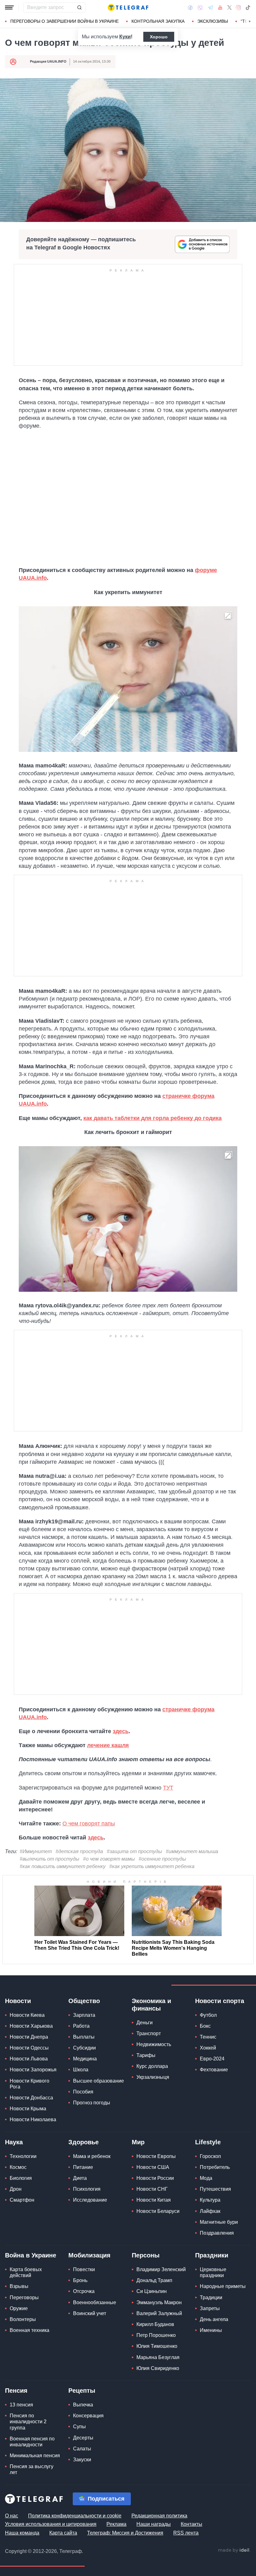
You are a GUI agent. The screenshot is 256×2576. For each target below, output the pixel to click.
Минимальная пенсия (35, 2456)
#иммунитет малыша (192, 1851)
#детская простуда (79, 1851)
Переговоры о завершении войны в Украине (64, 21)
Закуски (82, 2460)
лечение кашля (108, 1745)
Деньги (145, 2023)
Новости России (155, 2178)
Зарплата (84, 2015)
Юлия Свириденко (158, 2368)
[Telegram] (210, 7)
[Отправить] (79, 7)
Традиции (211, 2297)
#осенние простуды (162, 1859)
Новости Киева (27, 2015)
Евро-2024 (212, 2059)
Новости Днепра (29, 2037)
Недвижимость (154, 2044)
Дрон (16, 2189)
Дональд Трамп (154, 2280)
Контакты (192, 2524)
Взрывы (19, 2286)
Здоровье (84, 2142)
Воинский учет (90, 2313)
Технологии (23, 2156)
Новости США (153, 2167)
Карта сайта (63, 2533)
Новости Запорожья (33, 2070)
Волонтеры (23, 2319)
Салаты (82, 2449)
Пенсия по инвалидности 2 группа (28, 2422)
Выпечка (83, 2405)
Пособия (83, 2092)
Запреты (210, 2308)
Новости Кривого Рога (30, 2084)
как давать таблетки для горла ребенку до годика (153, 1118)
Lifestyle (208, 2142)
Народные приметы (223, 2286)
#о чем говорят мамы (109, 1859)
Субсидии (84, 2048)
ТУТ (168, 1788)
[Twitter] (229, 7)
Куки (125, 37)
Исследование (90, 2200)
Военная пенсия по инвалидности (32, 2442)
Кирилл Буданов (155, 2324)
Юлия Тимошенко (157, 2346)
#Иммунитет (36, 1851)
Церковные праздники (213, 2272)
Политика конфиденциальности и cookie (75, 2516)
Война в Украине (31, 2255)
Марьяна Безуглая (158, 2357)
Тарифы (146, 2055)
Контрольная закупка (158, 21)
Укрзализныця (153, 2077)
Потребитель (215, 2167)
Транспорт (149, 2033)
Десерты (83, 2438)
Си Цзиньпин (152, 2291)
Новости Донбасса (31, 2098)
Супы (79, 2427)
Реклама (116, 2524)
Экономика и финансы (151, 2005)
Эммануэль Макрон (159, 2302)
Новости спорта (220, 2001)
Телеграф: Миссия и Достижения (125, 2533)
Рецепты (82, 2391)
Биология (21, 2178)
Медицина (85, 2059)
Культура (210, 2200)
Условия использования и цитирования (51, 2524)
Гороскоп (210, 2156)
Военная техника (30, 2330)
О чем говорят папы (89, 1824)
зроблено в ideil (234, 2550)
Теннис (208, 2037)
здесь (121, 1731)
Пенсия (16, 2391)
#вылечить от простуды (49, 1859)
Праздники (212, 2255)
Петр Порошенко (156, 2335)
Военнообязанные (95, 2302)
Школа (81, 2070)
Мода (206, 2178)
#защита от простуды (134, 1851)
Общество (84, 2001)
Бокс (205, 2026)
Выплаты (84, 2037)
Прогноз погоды (92, 2103)
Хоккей (208, 2048)
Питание (83, 2167)
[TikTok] (248, 7)
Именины (211, 2330)
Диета (80, 2178)
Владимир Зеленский (161, 2269)
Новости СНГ (152, 2189)
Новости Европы (156, 2156)
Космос (18, 2167)
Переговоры (24, 2297)
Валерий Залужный (159, 2313)
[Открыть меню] (9, 7)
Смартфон (22, 2200)
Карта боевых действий (26, 2272)
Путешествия (215, 2189)
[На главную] (128, 7)
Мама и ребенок (92, 2156)
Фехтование (214, 2070)
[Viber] (200, 8)
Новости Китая (154, 2200)
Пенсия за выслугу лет (32, 2469)
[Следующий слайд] (250, 22)
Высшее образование (98, 2081)
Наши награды (154, 2524)
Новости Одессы (29, 2048)
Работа (81, 2026)
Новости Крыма (28, 2109)
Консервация (88, 2416)
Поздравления (217, 2233)
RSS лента (186, 2533)
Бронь (80, 2280)
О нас (12, 2516)
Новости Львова (29, 2059)
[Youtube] (220, 7)
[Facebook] (190, 7)
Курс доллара (152, 2066)
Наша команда (22, 2533)
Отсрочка (84, 2291)
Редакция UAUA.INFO (48, 61)
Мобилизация (89, 2255)
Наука (14, 2142)
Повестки (84, 2269)
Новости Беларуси (158, 2211)
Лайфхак (210, 2211)
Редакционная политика (159, 2516)
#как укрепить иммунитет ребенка (152, 1866)
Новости (18, 2001)
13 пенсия (21, 2405)
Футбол (208, 2015)
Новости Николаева (33, 2119)
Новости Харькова (31, 2026)
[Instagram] (238, 7)
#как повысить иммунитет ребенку (63, 1866)
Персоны (146, 2255)
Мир (138, 2142)
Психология (87, 2189)
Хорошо (159, 37)
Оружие (19, 2308)
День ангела (214, 2319)
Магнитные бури (219, 2222)
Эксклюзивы (213, 21)
